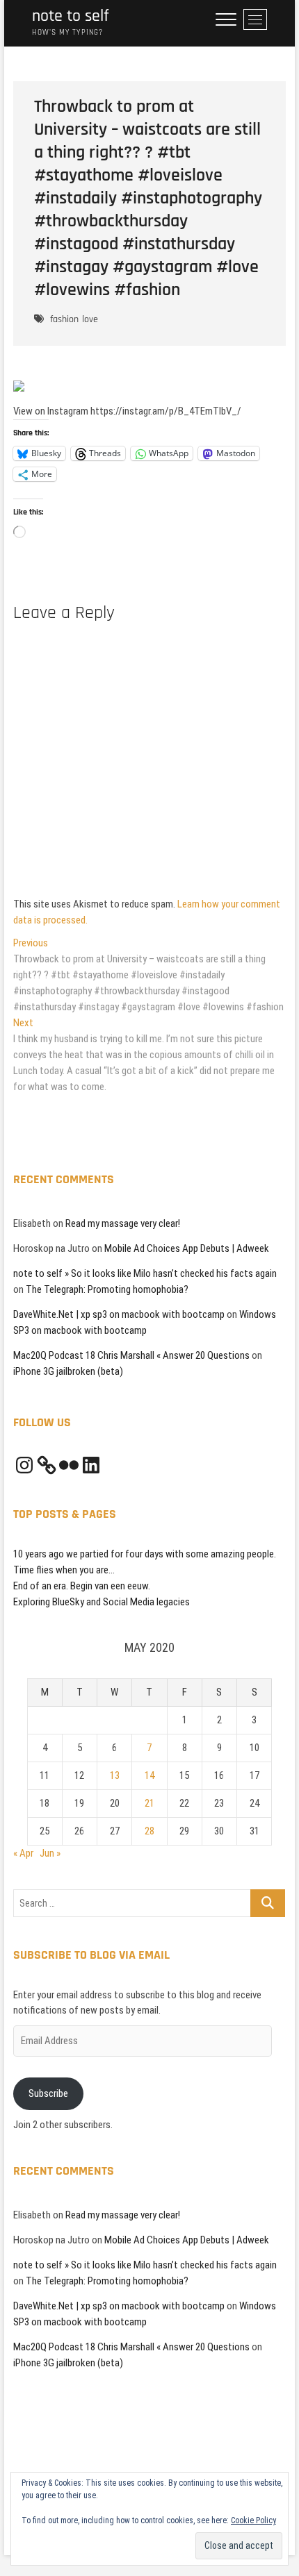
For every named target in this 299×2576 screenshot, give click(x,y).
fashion (64, 319)
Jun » (50, 1853)
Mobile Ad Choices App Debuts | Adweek (187, 1248)
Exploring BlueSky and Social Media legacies (102, 1602)
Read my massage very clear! (123, 1223)
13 (115, 1775)
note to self (71, 16)
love (90, 319)
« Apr (23, 1853)
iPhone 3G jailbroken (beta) (68, 1371)
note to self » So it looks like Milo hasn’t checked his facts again (145, 1273)
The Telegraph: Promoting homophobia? (107, 1289)
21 (149, 1803)
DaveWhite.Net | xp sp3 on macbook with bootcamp (119, 1314)
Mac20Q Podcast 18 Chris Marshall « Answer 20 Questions (131, 1355)
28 (149, 1831)
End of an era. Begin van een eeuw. (82, 1586)
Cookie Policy (253, 2520)
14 (149, 1775)
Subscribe (48, 2093)
